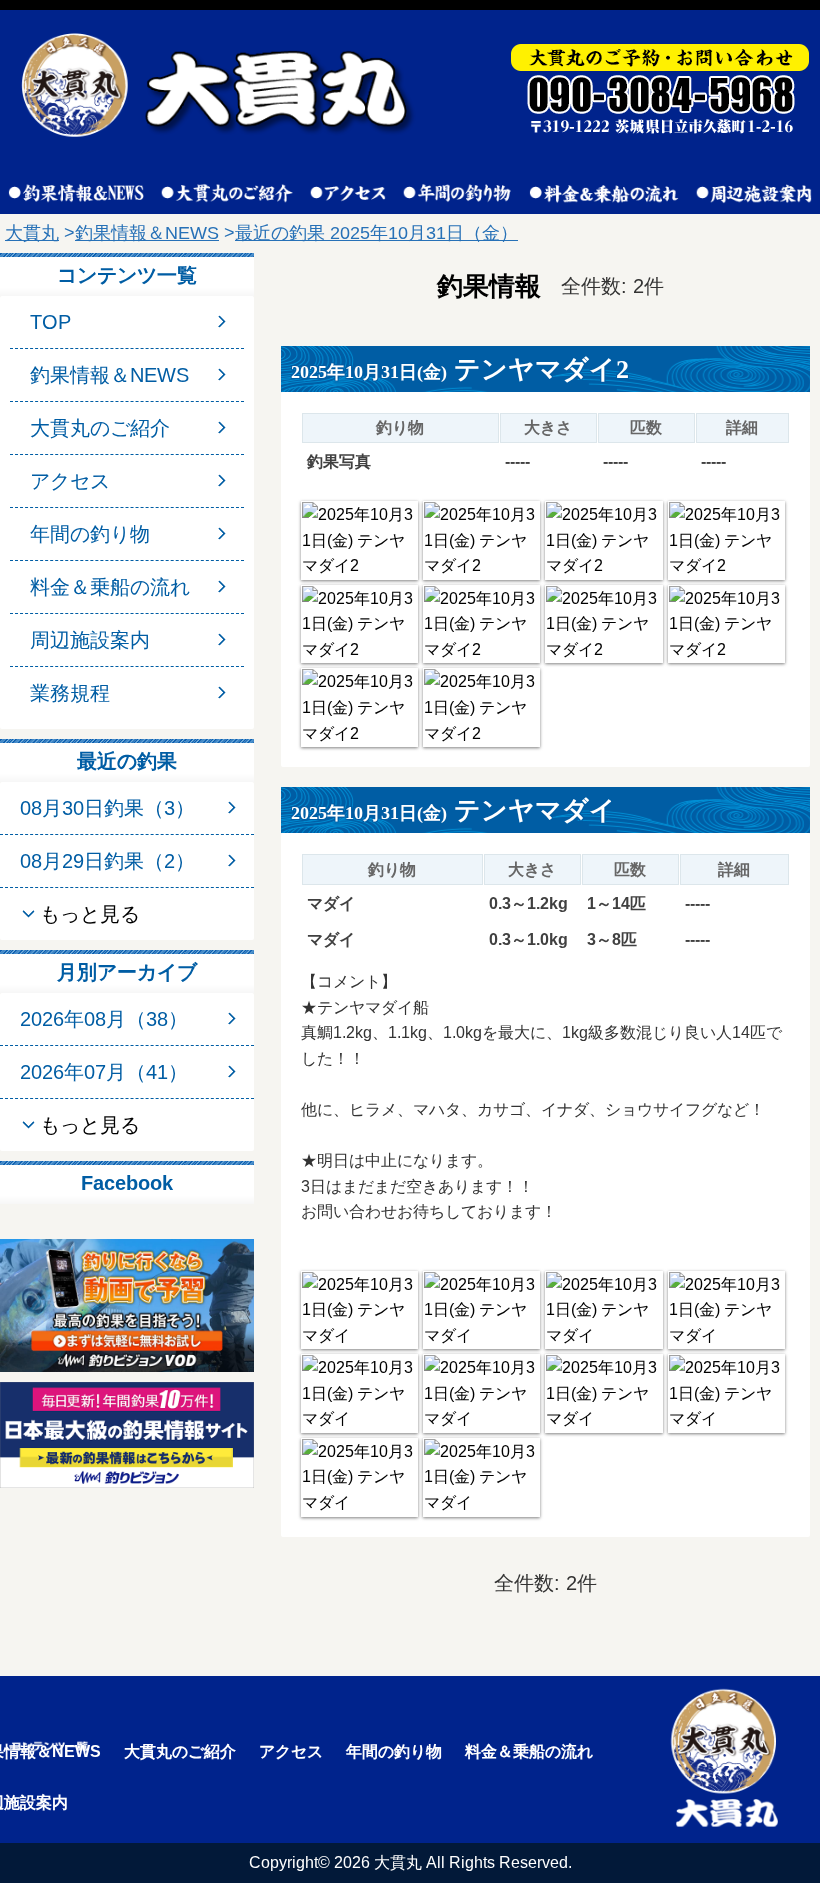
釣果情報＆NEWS (147, 233)
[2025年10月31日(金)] (359, 540)
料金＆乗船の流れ (110, 587)
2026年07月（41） (104, 1072)
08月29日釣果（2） (107, 861)
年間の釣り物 (90, 534)
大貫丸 (32, 233)
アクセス (70, 481)
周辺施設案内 (90, 640)
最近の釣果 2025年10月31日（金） (376, 233)
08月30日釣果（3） (107, 808)
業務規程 (70, 693)
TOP (50, 322)
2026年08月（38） (104, 1019)
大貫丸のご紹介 (100, 428)
